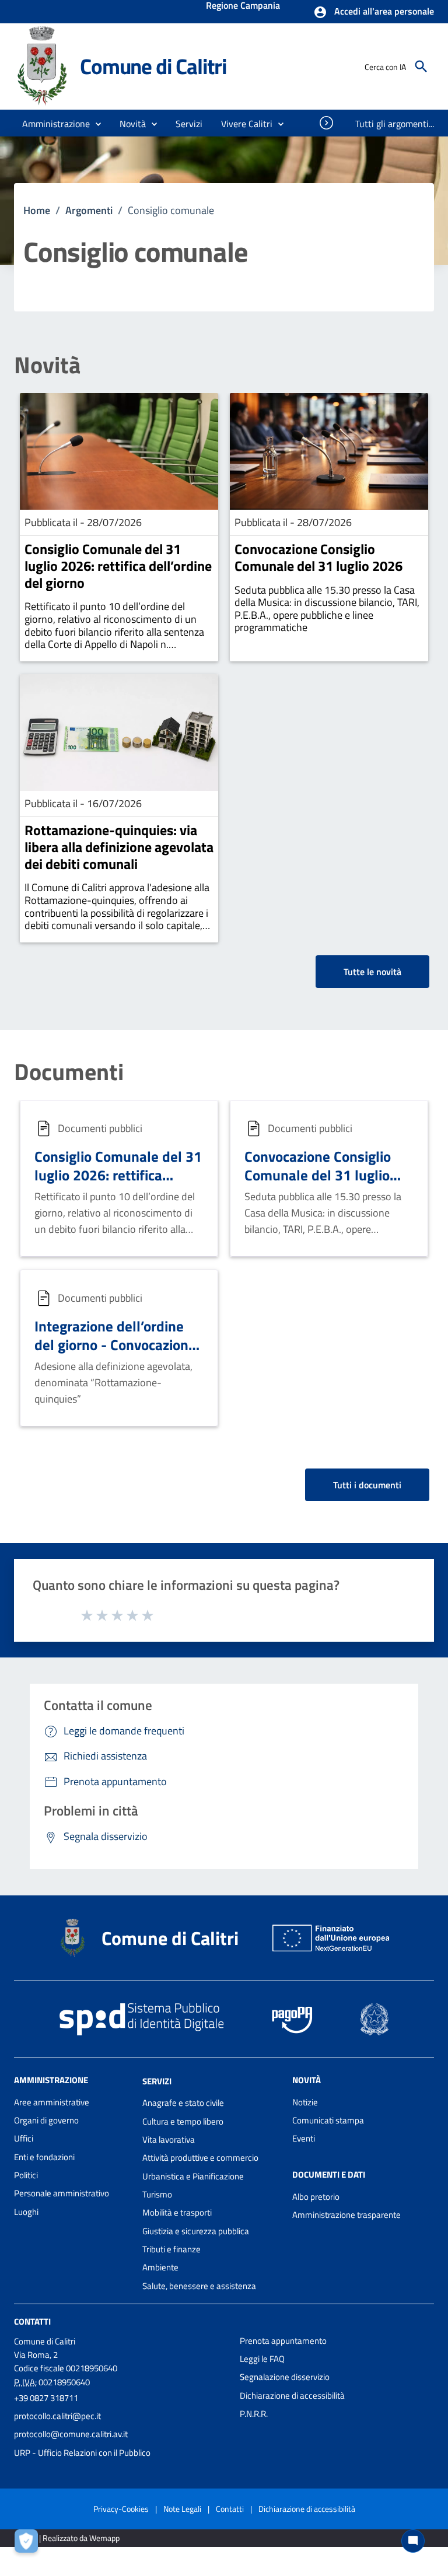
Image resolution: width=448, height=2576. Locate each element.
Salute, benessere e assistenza (199, 2286)
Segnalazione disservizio (285, 2377)
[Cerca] (421, 66)
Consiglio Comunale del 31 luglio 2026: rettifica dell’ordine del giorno (118, 566)
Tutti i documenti (367, 1485)
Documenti (69, 1072)
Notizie (305, 2102)
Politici (26, 2175)
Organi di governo (46, 2120)
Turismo (157, 2194)
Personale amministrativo (62, 2193)
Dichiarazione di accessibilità (292, 2395)
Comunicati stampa (328, 2120)
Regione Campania (243, 6)
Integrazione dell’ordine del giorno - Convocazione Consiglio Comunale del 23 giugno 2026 (118, 1354)
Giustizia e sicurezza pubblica (196, 2231)
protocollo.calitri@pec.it (57, 2416)
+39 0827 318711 (46, 2398)
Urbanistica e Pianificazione (193, 2176)
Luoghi (26, 2212)
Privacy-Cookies (121, 2509)
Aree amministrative (52, 2102)
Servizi (157, 2081)
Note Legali (182, 2509)
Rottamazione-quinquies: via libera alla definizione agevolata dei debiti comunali (119, 847)
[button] (374, 12)
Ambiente (160, 2267)
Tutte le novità (372, 972)
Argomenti (89, 210)
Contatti (32, 2321)
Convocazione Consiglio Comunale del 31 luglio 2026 (318, 557)
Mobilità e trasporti (177, 2212)
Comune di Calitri (153, 66)
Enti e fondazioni (44, 2157)
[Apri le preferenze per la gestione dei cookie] (29, 2544)
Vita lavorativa (169, 2139)
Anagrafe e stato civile (183, 2103)
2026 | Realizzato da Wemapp (69, 2538)
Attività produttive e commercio (200, 2158)
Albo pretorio (316, 2197)
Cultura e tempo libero (183, 2121)
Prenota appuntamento (283, 2341)
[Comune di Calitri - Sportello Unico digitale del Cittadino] (42, 66)
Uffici (24, 2138)
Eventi (304, 2138)
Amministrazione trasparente (346, 2215)
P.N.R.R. (254, 2414)
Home (37, 210)
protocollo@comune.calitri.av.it (71, 2434)
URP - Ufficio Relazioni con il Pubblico (82, 2453)
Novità (47, 365)
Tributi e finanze (171, 2249)
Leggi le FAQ (262, 2359)
